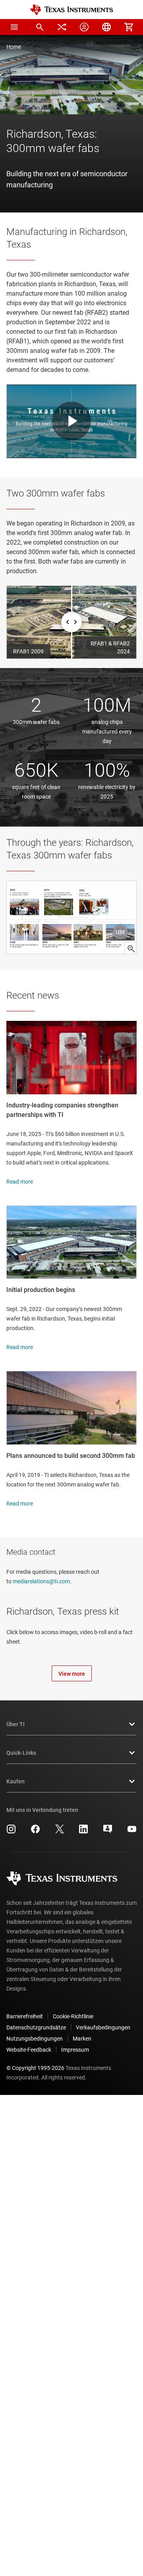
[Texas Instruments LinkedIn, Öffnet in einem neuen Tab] (83, 1832)
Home (14, 47)
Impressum (75, 2050)
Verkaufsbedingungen (103, 2027)
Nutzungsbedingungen (35, 2039)
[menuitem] (40, 27)
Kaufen (15, 1781)
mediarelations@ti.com (41, 1581)
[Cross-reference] (62, 27)
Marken (82, 2039)
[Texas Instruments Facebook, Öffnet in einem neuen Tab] (35, 1832)
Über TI (15, 1724)
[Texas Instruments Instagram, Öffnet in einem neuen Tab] (11, 1832)
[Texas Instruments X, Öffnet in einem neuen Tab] (60, 1832)
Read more (20, 1182)
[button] (14, 27)
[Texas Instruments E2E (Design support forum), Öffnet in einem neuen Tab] (108, 1832)
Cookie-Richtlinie (73, 2016)
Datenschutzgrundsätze (36, 2027)
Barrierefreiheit (25, 2016)
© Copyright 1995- (35, 2068)
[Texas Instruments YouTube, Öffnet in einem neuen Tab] (132, 1832)
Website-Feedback (29, 2050)
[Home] (71, 10)
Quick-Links (21, 1753)
